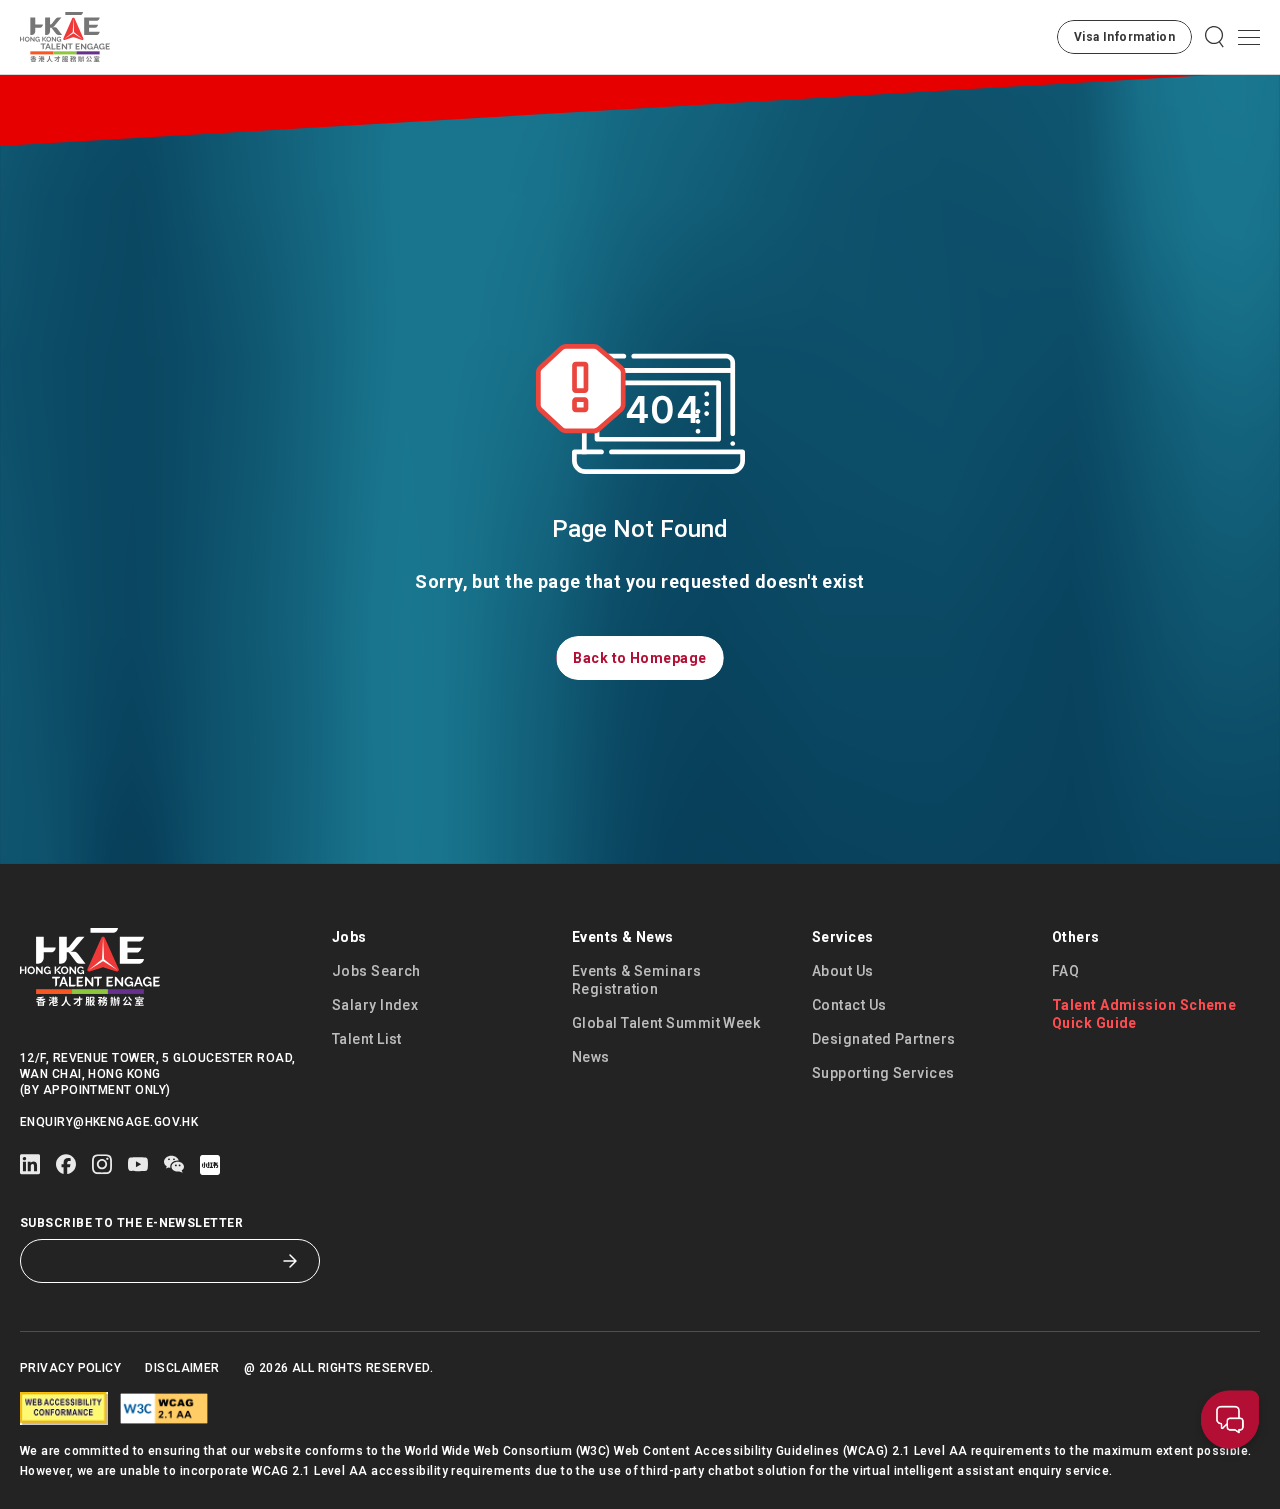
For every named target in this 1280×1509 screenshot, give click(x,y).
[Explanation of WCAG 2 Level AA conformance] (164, 1408)
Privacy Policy (70, 1368)
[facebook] (66, 1164)
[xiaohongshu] (210, 1165)
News (591, 1057)
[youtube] (138, 1164)
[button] (1124, 37)
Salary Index (375, 1005)
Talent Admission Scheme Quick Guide (1144, 1014)
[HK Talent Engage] (65, 37)
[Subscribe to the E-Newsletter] (290, 1261)
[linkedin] (30, 1164)
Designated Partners (884, 1039)
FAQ (1065, 971)
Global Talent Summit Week (666, 1023)
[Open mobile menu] (1249, 37)
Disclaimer (182, 1368)
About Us (843, 971)
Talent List (367, 1039)
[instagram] (102, 1164)
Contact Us (849, 1005)
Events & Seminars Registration (637, 980)
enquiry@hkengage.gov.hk (109, 1122)
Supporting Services (883, 1073)
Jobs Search (376, 971)
